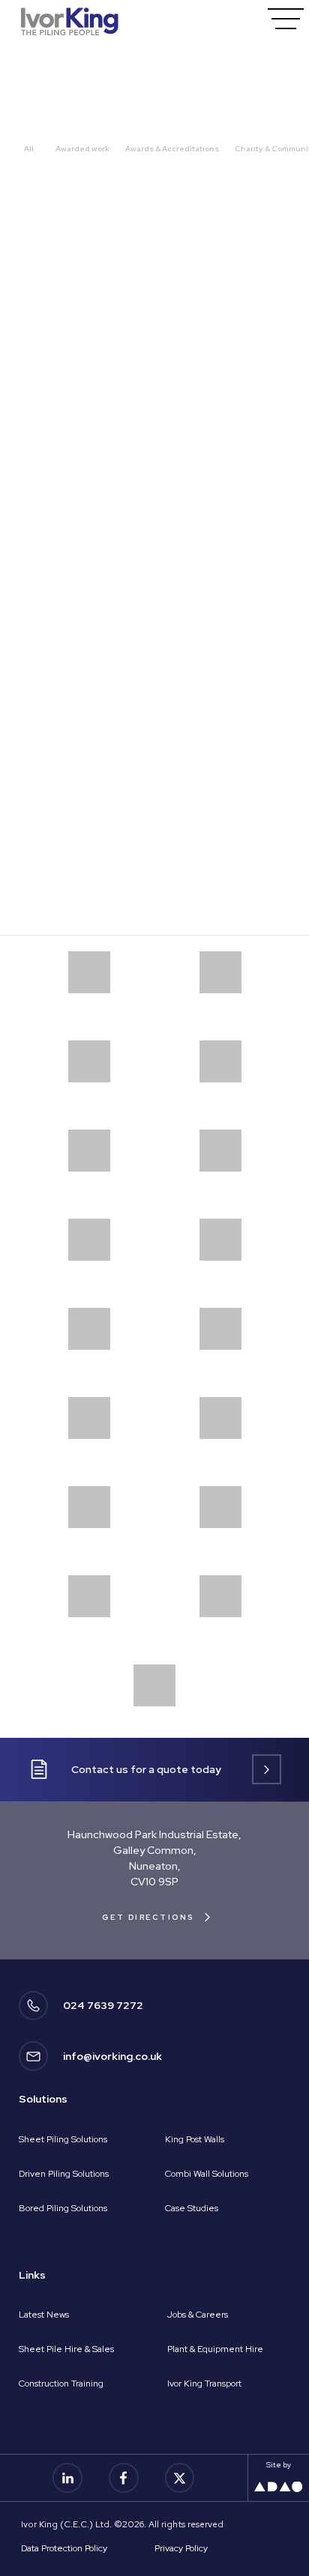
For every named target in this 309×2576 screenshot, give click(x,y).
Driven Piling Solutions (64, 2174)
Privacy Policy (181, 2548)
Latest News (44, 2315)
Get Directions (148, 1917)
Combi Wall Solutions (207, 2174)
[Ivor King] (70, 21)
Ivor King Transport (204, 2383)
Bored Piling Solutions (63, 2208)
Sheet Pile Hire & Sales (66, 2349)
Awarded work (82, 149)
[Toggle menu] (285, 18)
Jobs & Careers (198, 2315)
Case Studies (192, 2208)
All (29, 149)
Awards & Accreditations (172, 149)
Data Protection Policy (64, 2548)
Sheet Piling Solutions (63, 2139)
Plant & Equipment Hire (215, 2349)
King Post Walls (195, 2139)
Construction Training (61, 2383)
